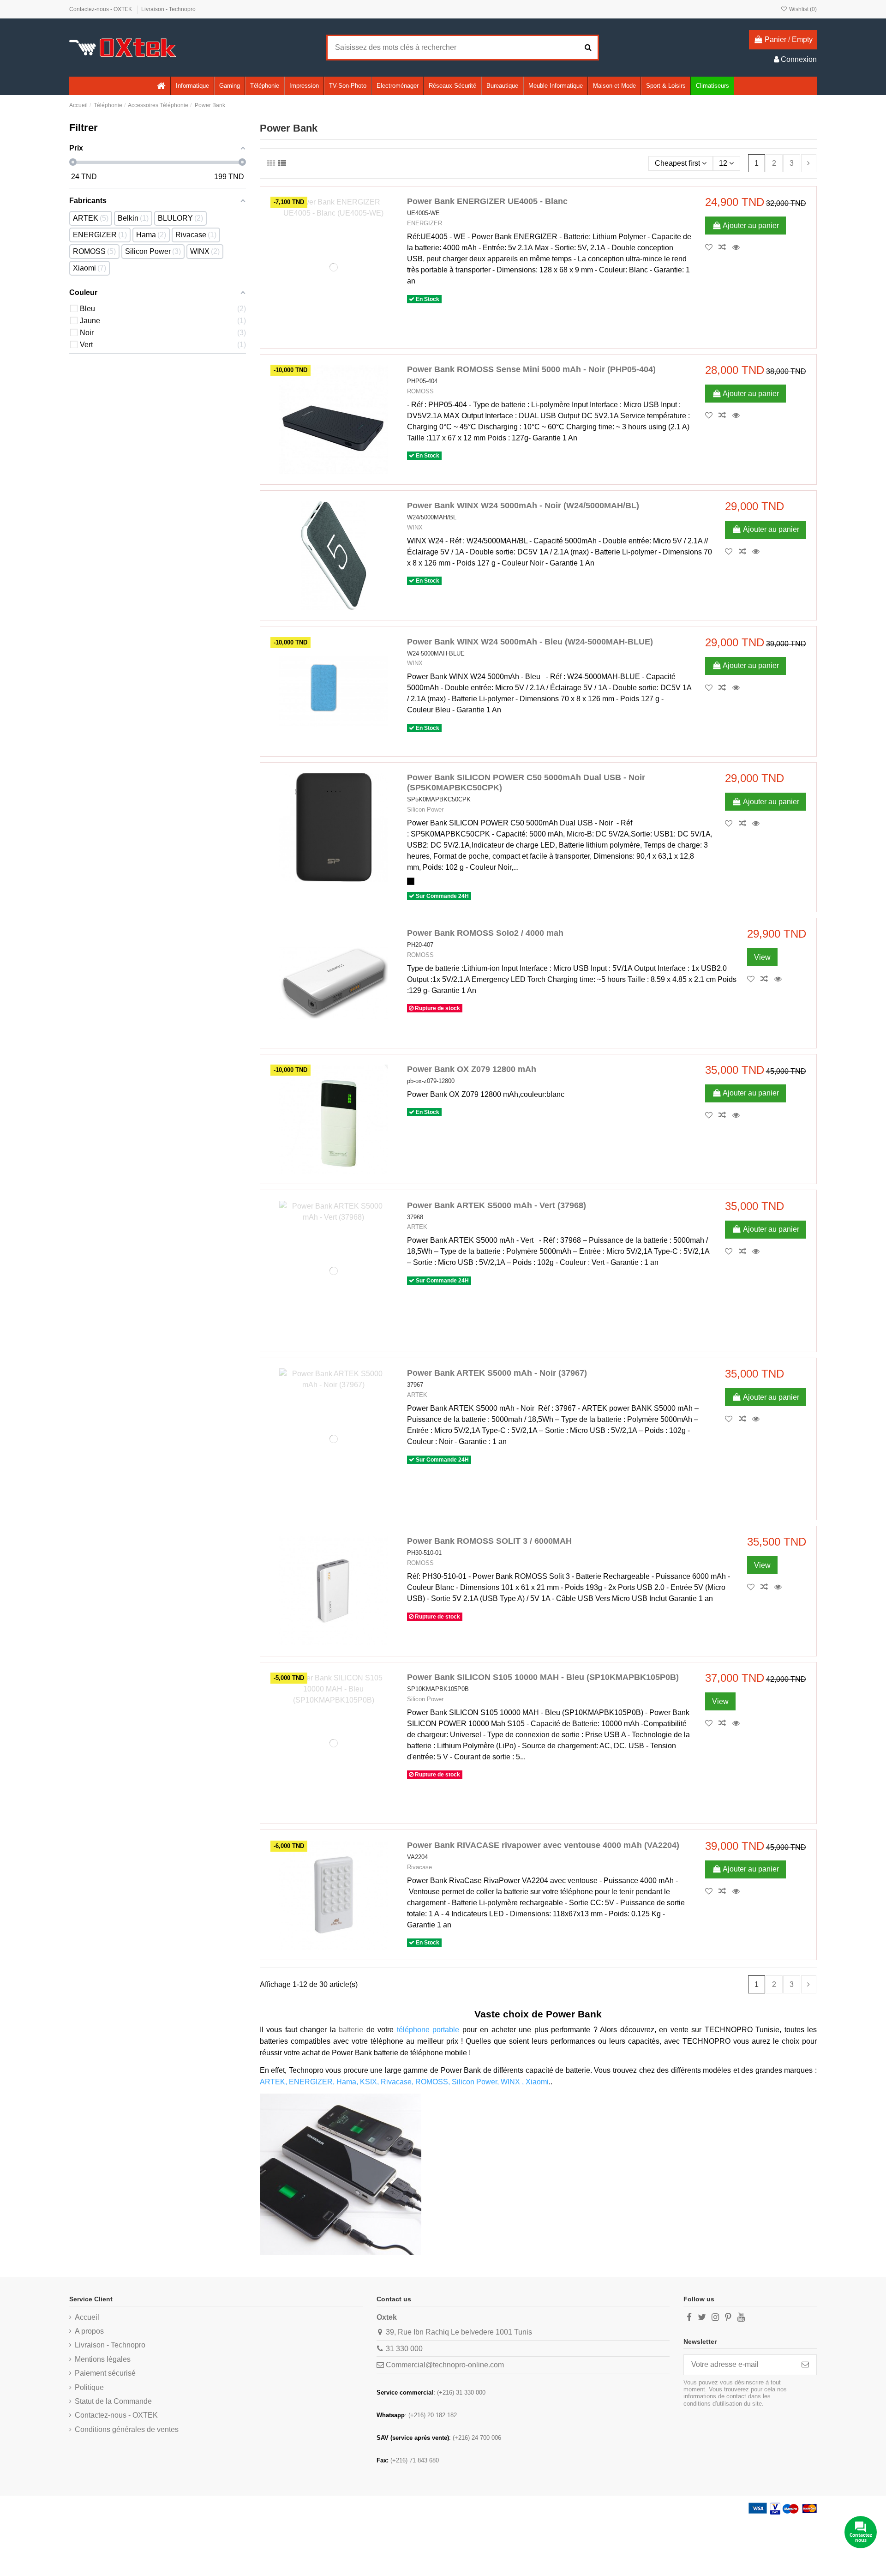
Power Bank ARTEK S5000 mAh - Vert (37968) (497, 1205)
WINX (415, 527)
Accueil (87, 2317)
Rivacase (419, 1867)
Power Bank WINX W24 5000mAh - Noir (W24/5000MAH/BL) (523, 506)
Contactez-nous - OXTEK (101, 9)
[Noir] (411, 881)
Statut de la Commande (113, 2401)
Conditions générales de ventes (127, 2429)
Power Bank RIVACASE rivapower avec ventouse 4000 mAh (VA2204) (543, 1845)
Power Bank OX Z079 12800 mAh (472, 1069)
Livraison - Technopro (168, 9)
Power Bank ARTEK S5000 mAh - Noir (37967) (497, 1373)
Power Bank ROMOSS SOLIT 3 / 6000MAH (489, 1541)
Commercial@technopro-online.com (445, 2365)
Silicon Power (425, 810)
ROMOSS (420, 391)
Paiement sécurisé (105, 2373)
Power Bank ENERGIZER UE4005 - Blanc (487, 201)
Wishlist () (802, 9)
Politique (89, 2387)
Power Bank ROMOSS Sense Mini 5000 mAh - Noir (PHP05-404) (531, 369)
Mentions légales (103, 2359)
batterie (353, 2030)
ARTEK (417, 1227)
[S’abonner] (805, 2365)
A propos (89, 2331)
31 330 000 (404, 2349)
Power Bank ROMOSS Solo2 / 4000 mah (485, 933)
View (762, 957)
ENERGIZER (425, 223)
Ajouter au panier (751, 226)
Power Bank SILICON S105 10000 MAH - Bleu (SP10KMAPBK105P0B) (543, 1677)
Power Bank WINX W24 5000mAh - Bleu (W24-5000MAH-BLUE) (530, 642)
